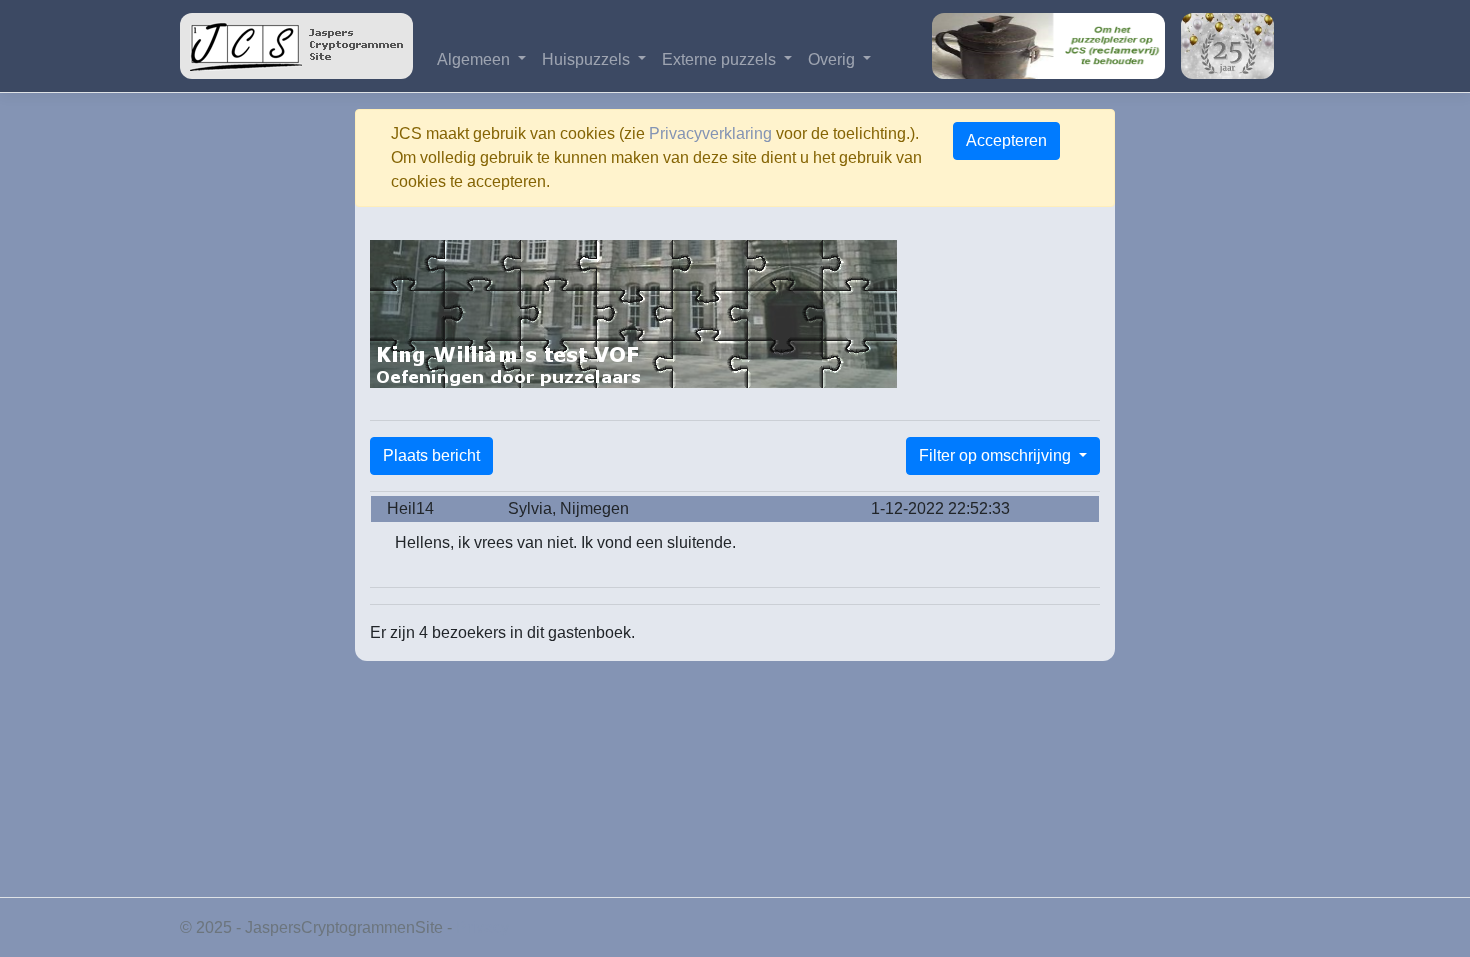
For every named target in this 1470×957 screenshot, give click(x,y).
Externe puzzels (721, 59)
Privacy (482, 927)
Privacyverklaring (710, 133)
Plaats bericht (431, 455)
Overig (833, 59)
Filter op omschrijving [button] (997, 455)
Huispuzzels (588, 59)
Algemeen (475, 59)
